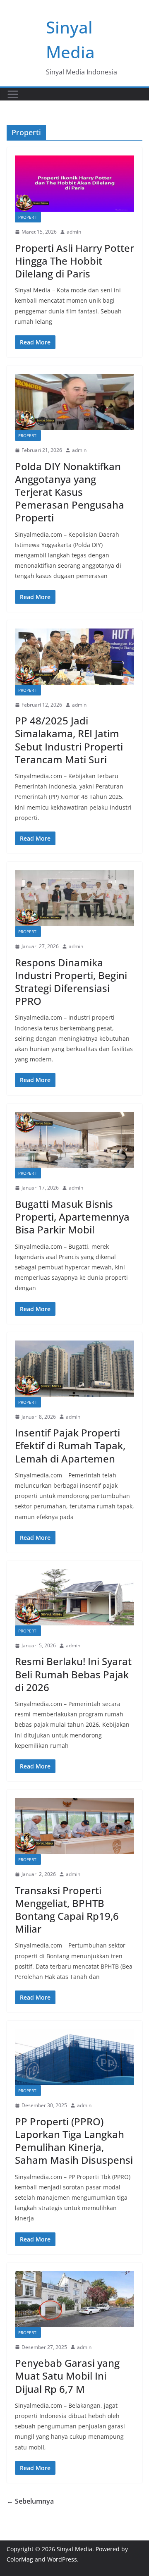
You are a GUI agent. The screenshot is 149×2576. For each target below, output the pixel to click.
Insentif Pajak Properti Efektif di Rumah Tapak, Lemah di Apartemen (70, 1445)
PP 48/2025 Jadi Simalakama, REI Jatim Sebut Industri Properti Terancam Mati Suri (69, 740)
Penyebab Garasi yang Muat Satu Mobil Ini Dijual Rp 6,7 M (67, 2376)
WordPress (62, 2559)
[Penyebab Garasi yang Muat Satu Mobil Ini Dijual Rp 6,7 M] (74, 2299)
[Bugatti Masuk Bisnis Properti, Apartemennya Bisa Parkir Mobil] (74, 1140)
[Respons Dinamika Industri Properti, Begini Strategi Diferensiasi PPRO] (74, 898)
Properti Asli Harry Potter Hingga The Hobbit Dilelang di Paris (74, 261)
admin (74, 232)
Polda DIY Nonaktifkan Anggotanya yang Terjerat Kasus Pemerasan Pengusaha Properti (70, 492)
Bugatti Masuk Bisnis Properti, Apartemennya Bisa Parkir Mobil (72, 1217)
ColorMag (20, 2559)
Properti (28, 217)
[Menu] (13, 94)
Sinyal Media (74, 2549)
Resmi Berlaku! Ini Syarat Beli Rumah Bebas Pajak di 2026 (73, 1674)
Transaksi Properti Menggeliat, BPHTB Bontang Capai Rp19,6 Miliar (67, 1910)
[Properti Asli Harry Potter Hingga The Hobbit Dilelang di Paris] (74, 184)
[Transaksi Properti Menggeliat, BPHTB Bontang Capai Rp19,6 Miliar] (74, 1826)
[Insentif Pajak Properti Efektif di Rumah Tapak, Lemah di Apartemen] (74, 1369)
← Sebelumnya (30, 2501)
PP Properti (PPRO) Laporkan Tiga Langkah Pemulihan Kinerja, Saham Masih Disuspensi (74, 2141)
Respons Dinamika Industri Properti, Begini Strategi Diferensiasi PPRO (71, 982)
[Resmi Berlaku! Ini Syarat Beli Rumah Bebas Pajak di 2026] (74, 1597)
